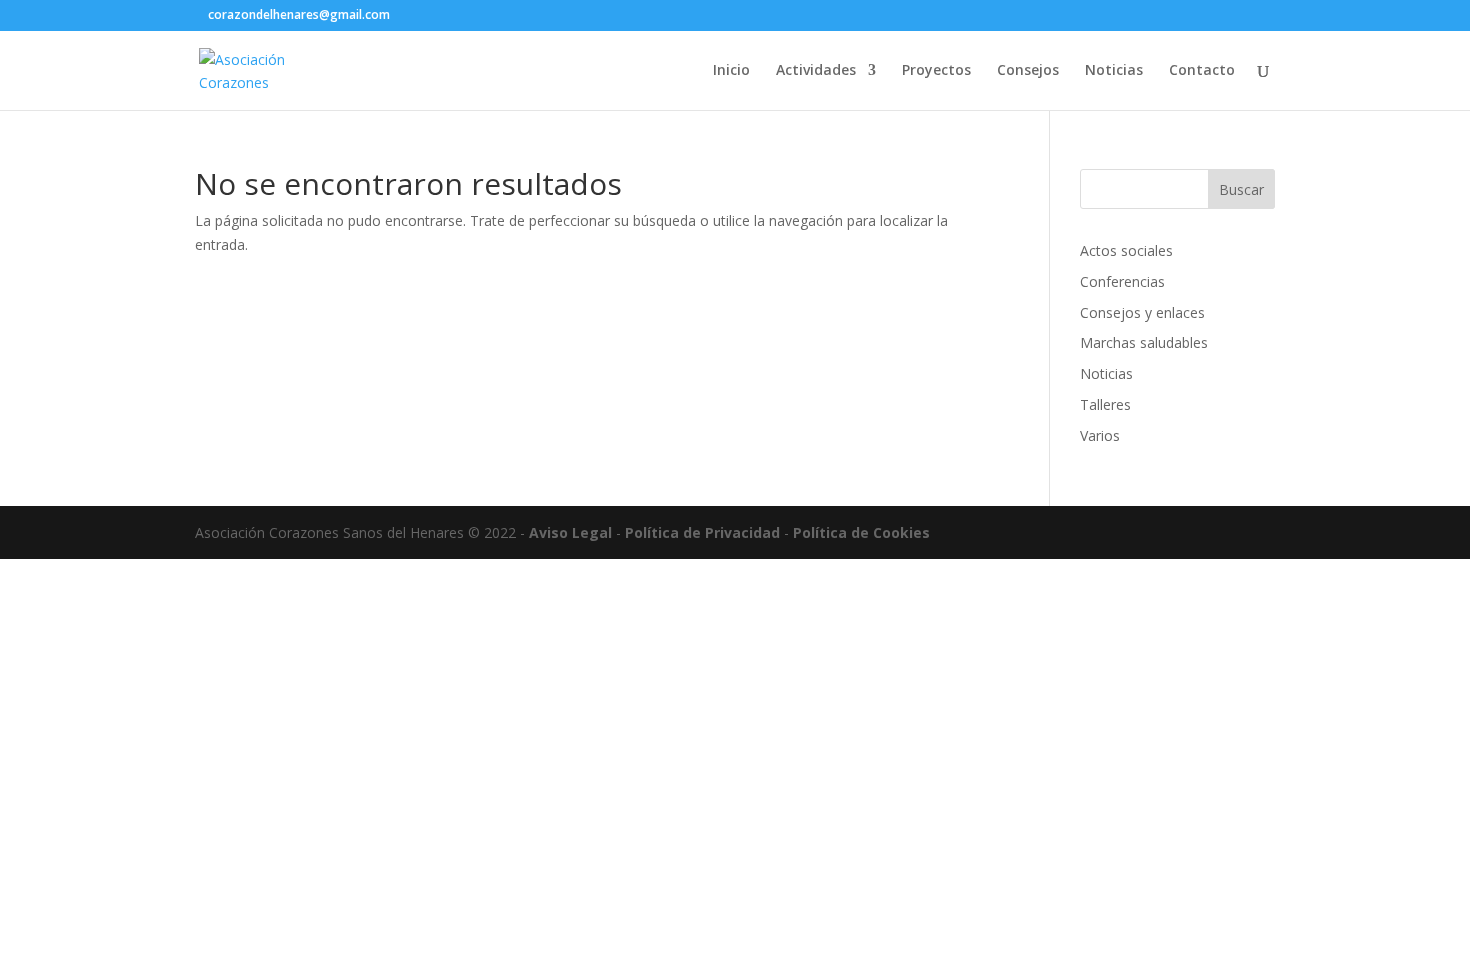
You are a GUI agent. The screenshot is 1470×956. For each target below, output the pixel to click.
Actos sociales (1126, 250)
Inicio (731, 71)
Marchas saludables (1144, 342)
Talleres (1105, 404)
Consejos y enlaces (1142, 312)
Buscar (1241, 189)
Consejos (1028, 71)
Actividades (816, 71)
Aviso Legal (570, 532)
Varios (1100, 435)
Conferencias (1122, 281)
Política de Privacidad (702, 532)
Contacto (1202, 71)
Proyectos (936, 71)
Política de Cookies (861, 532)
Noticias (1114, 71)
